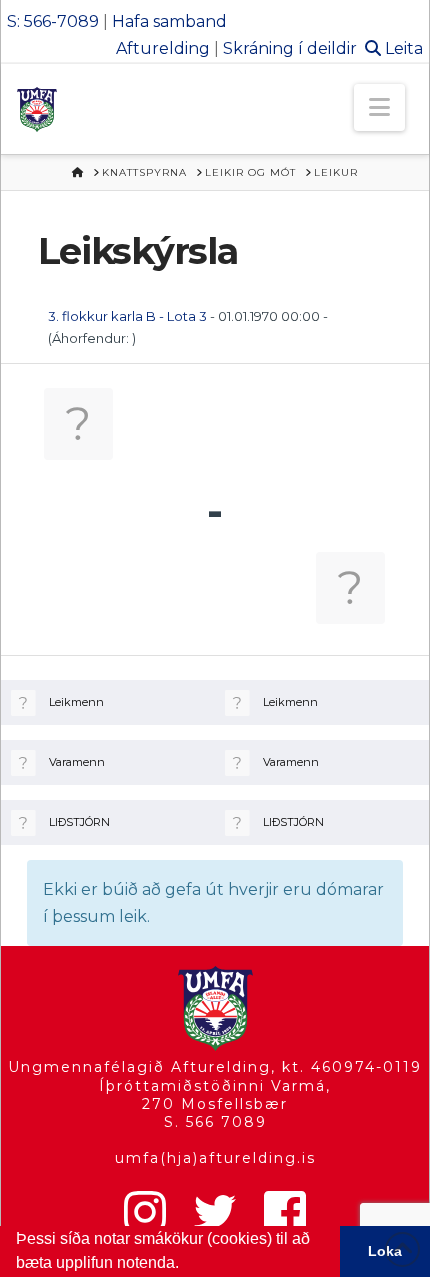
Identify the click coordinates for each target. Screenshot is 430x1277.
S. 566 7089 (215, 1122)
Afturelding (163, 48)
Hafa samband (169, 21)
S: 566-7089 (53, 21)
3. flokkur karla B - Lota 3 (127, 316)
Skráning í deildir (290, 48)
